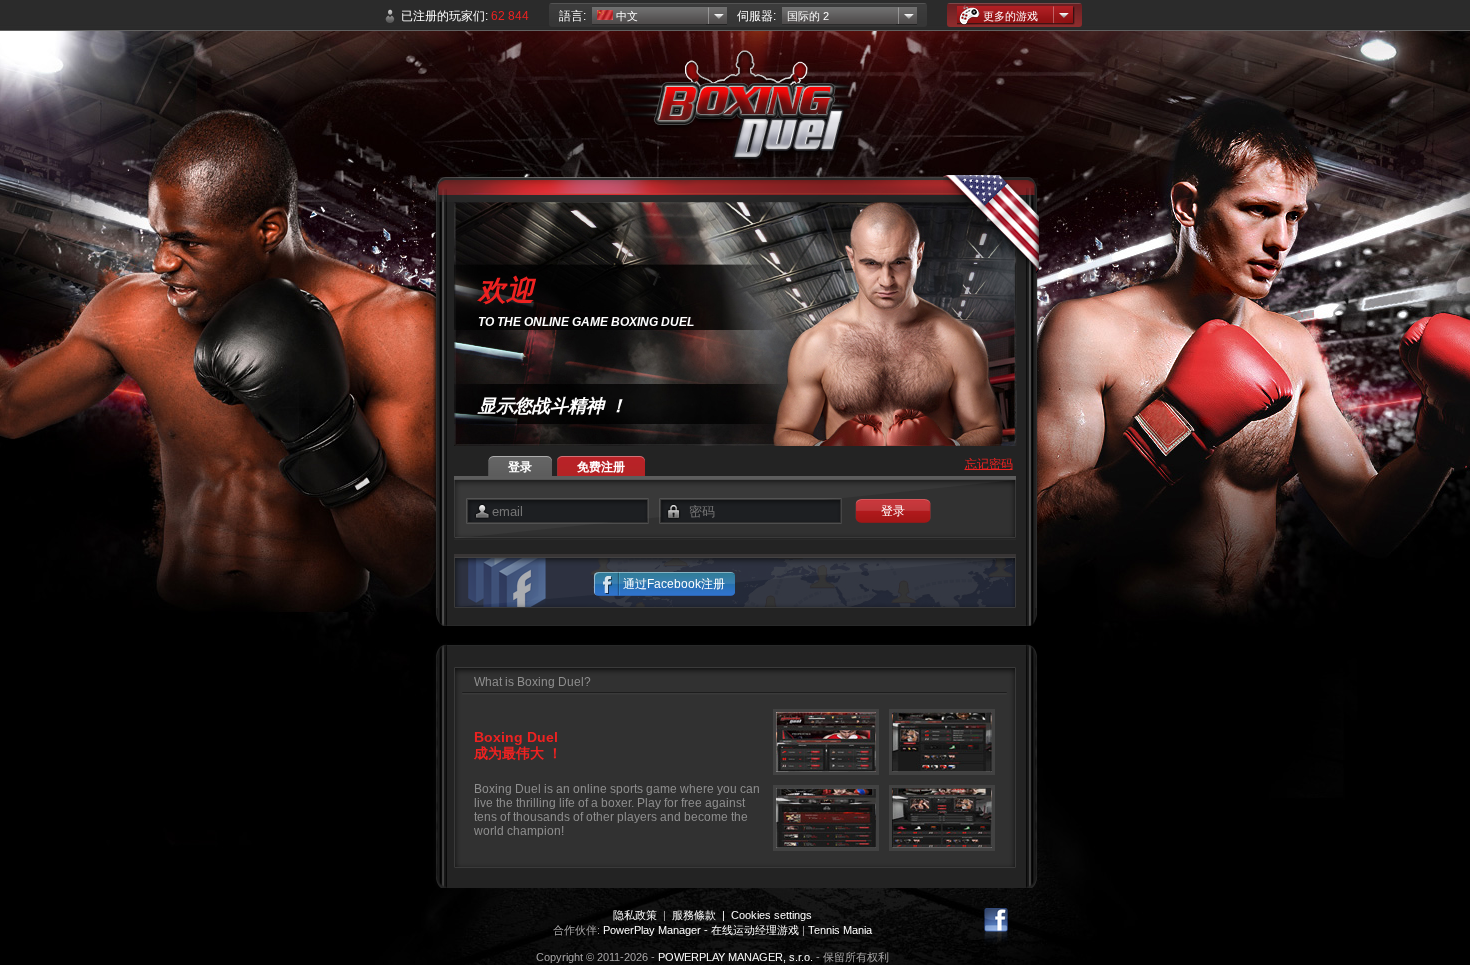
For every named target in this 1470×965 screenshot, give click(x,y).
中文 (625, 16)
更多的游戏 (1010, 16)
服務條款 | (701, 915)
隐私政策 (635, 915)
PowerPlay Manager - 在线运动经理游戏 (701, 930)
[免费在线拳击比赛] (735, 110)
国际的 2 (808, 16)
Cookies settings (771, 915)
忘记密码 (989, 464)
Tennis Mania (840, 930)
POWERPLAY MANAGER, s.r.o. (735, 957)
